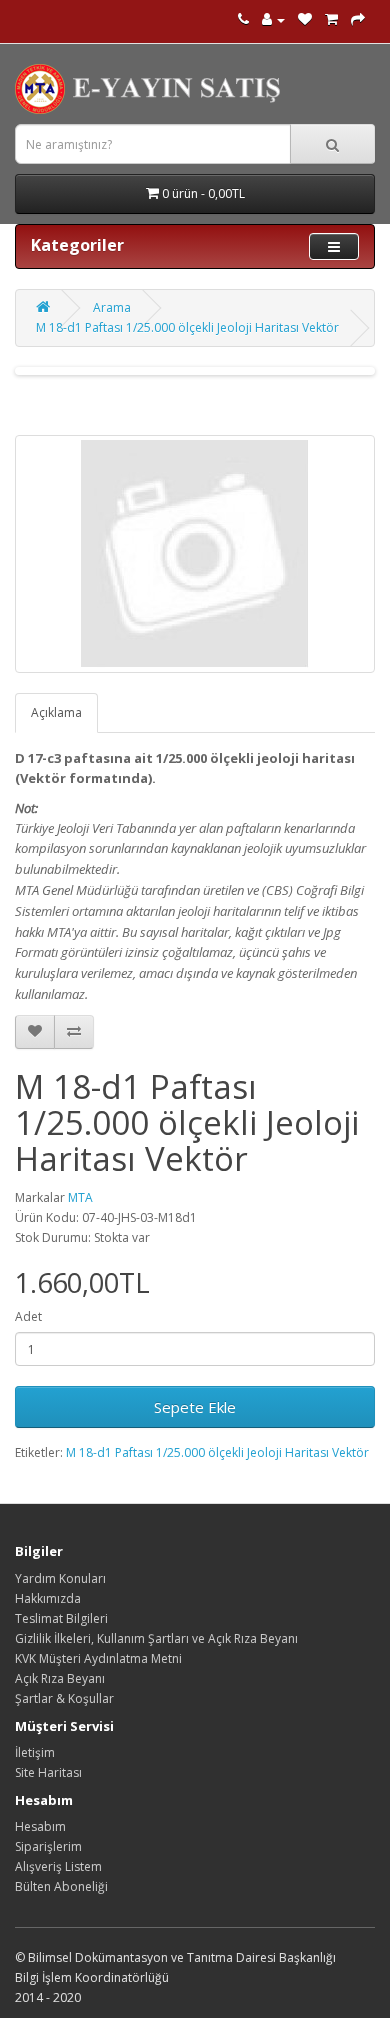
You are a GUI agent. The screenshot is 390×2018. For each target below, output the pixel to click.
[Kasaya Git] (358, 19)
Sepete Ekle (195, 1407)
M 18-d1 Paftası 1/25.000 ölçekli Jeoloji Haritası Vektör (187, 327)
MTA (80, 1197)
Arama (112, 307)
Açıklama (56, 712)
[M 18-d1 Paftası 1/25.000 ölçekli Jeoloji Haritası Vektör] (195, 554)
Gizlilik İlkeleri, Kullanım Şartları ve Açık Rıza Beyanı (156, 1638)
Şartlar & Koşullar (64, 1698)
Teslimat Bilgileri (61, 1618)
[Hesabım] (273, 19)
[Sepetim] (331, 19)
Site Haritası (48, 1772)
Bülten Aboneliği (61, 1886)
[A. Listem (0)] (305, 19)
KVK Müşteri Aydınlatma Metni (98, 1658)
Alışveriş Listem (58, 1866)
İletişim (35, 1752)
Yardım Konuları (60, 1578)
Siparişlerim (48, 1846)
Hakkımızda (48, 1598)
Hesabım (40, 1826)
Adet (28, 1316)
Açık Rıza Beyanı (60, 1678)
